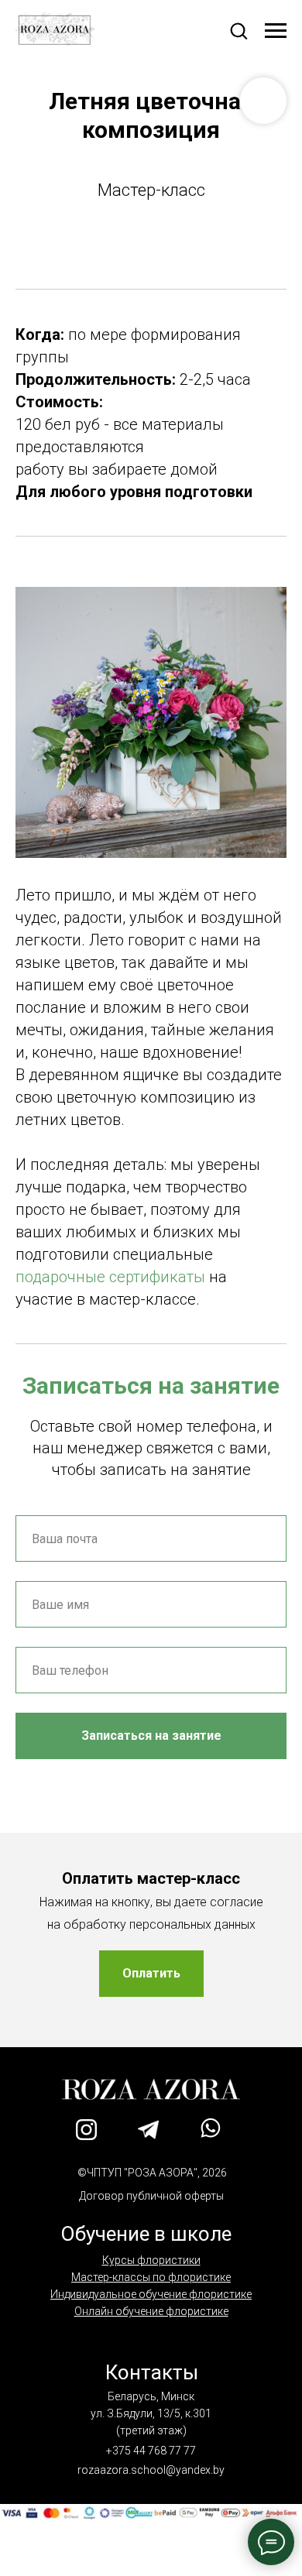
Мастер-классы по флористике (151, 2277)
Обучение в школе (146, 2234)
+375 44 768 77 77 (151, 2451)
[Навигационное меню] (276, 31)
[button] (239, 30)
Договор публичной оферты (151, 2196)
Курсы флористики (151, 2260)
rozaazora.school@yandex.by (151, 2470)
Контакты (152, 2372)
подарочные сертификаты (110, 1277)
